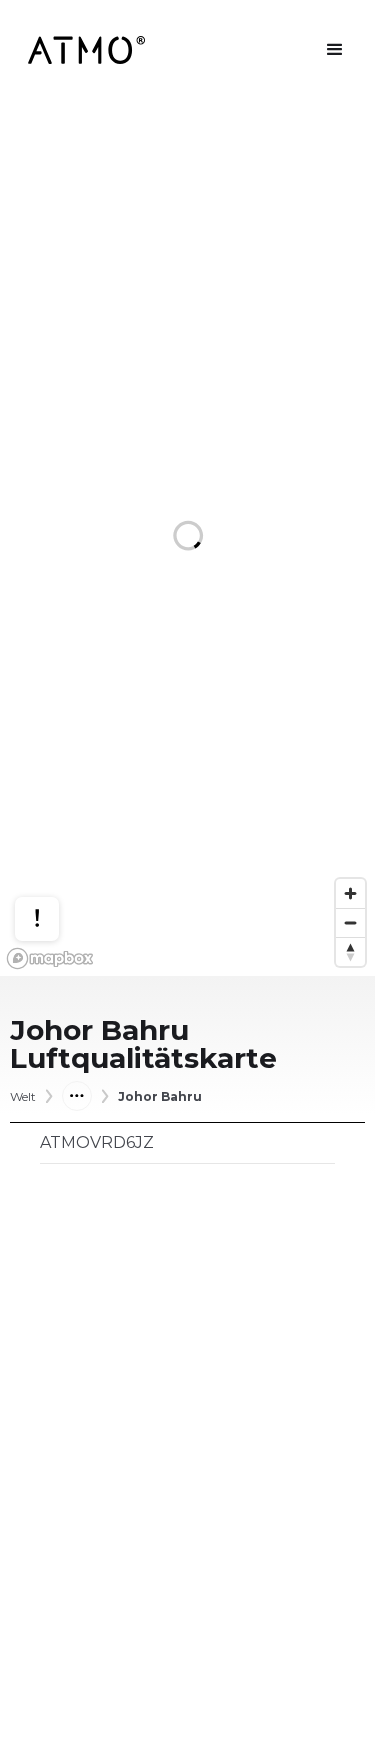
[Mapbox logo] (50, 958)
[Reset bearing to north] (350, 951)
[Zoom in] (350, 893)
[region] (187, 538)
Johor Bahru (160, 1097)
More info (56, 856)
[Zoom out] (350, 922)
